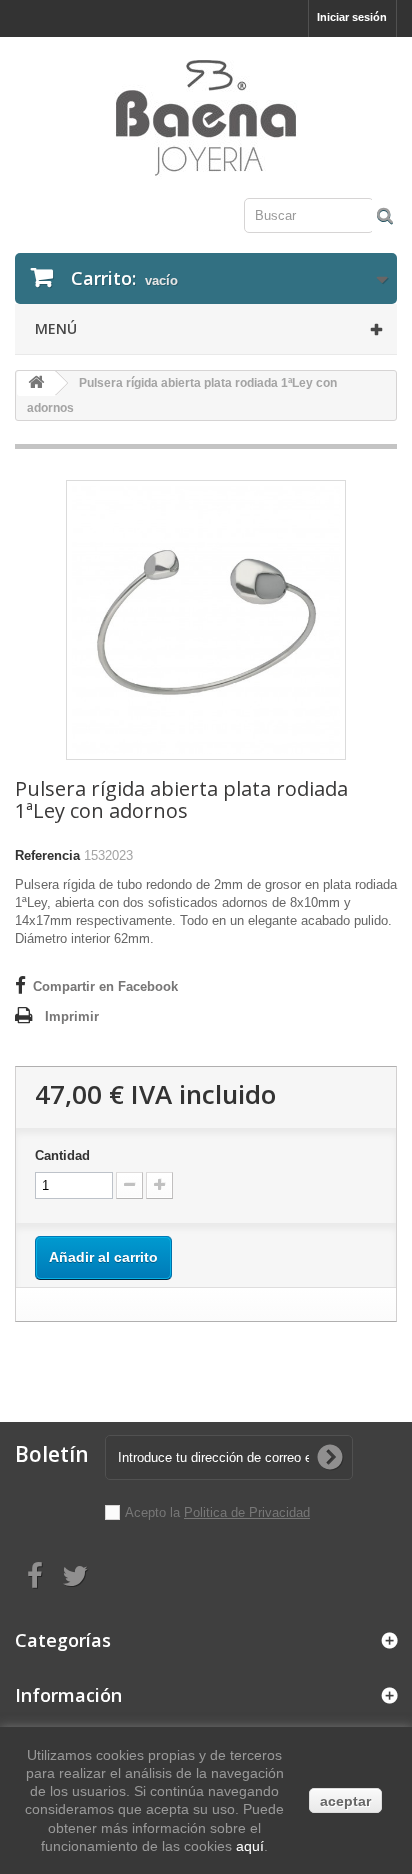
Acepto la (154, 1512)
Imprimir (72, 1016)
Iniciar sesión (352, 17)
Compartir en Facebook (105, 986)
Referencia (47, 855)
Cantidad (62, 1155)
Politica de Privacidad (247, 1512)
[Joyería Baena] (206, 120)
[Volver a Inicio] (36, 383)
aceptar (345, 1801)
